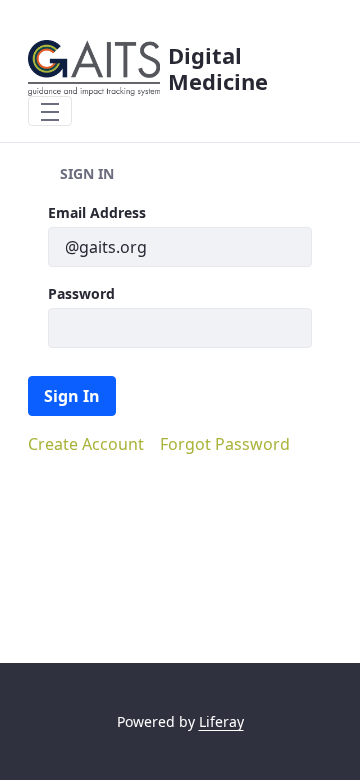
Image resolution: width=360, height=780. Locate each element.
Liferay (221, 721)
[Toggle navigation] (50, 111)
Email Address (97, 212)
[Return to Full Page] (44, 173)
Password (81, 293)
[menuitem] (86, 444)
